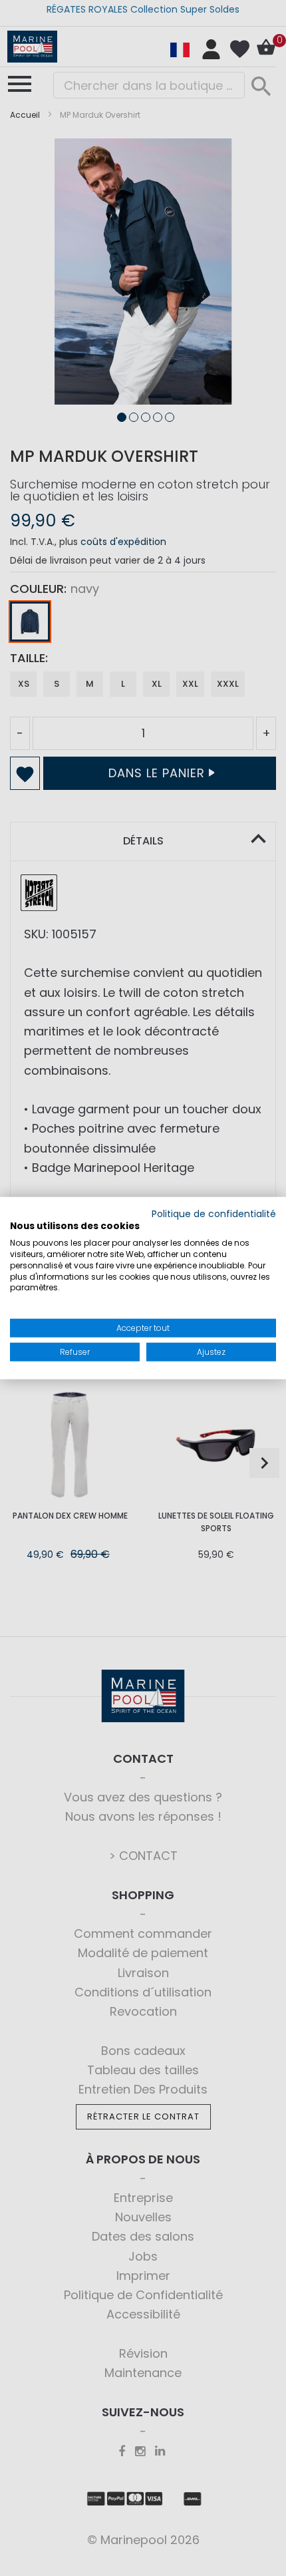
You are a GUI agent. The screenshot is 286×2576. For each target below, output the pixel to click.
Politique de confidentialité (214, 1213)
